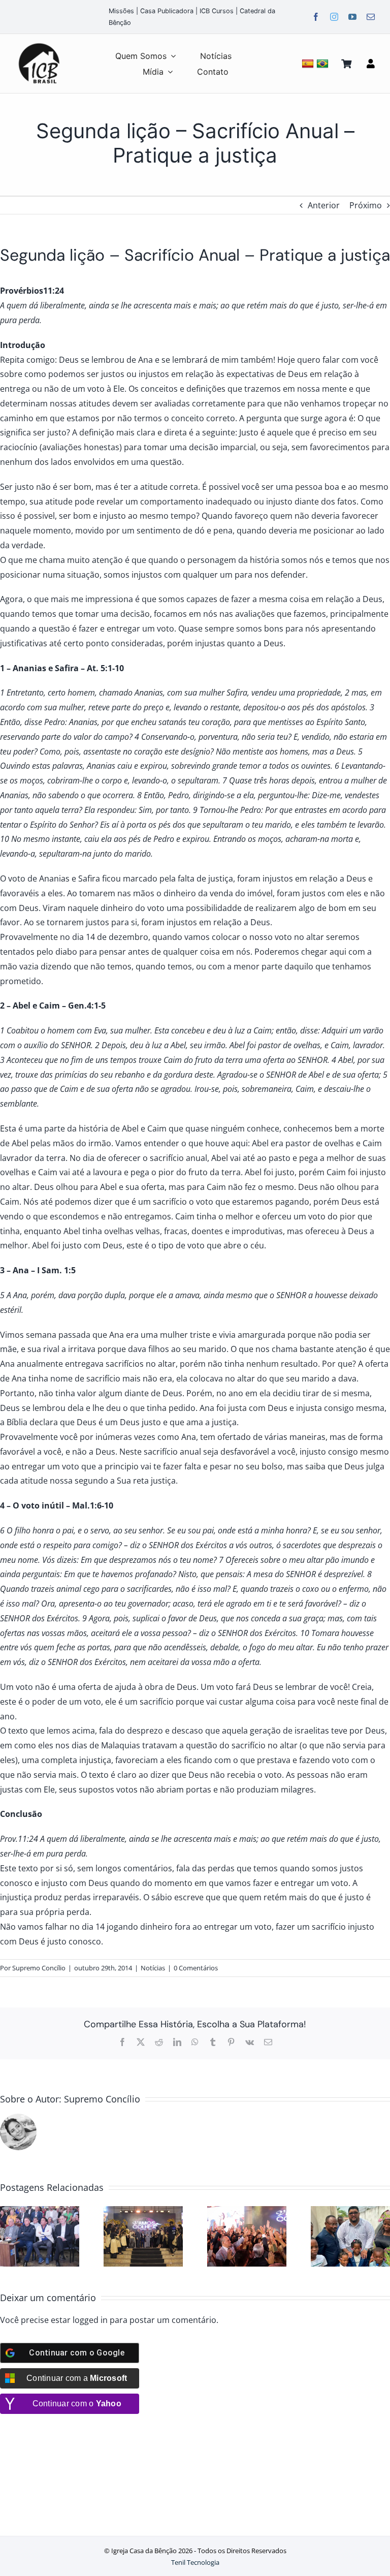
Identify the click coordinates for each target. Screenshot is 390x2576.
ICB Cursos (217, 11)
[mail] (371, 17)
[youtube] (352, 17)
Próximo (366, 205)
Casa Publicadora (167, 11)
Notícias (153, 1968)
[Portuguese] (324, 63)
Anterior (324, 205)
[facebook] (316, 17)
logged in (90, 2320)
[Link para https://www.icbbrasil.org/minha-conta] (371, 64)
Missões (121, 11)
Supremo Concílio (39, 1968)
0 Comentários (196, 1968)
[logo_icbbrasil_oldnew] (39, 44)
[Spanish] (309, 63)
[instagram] (334, 17)
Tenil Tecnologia (195, 2562)
